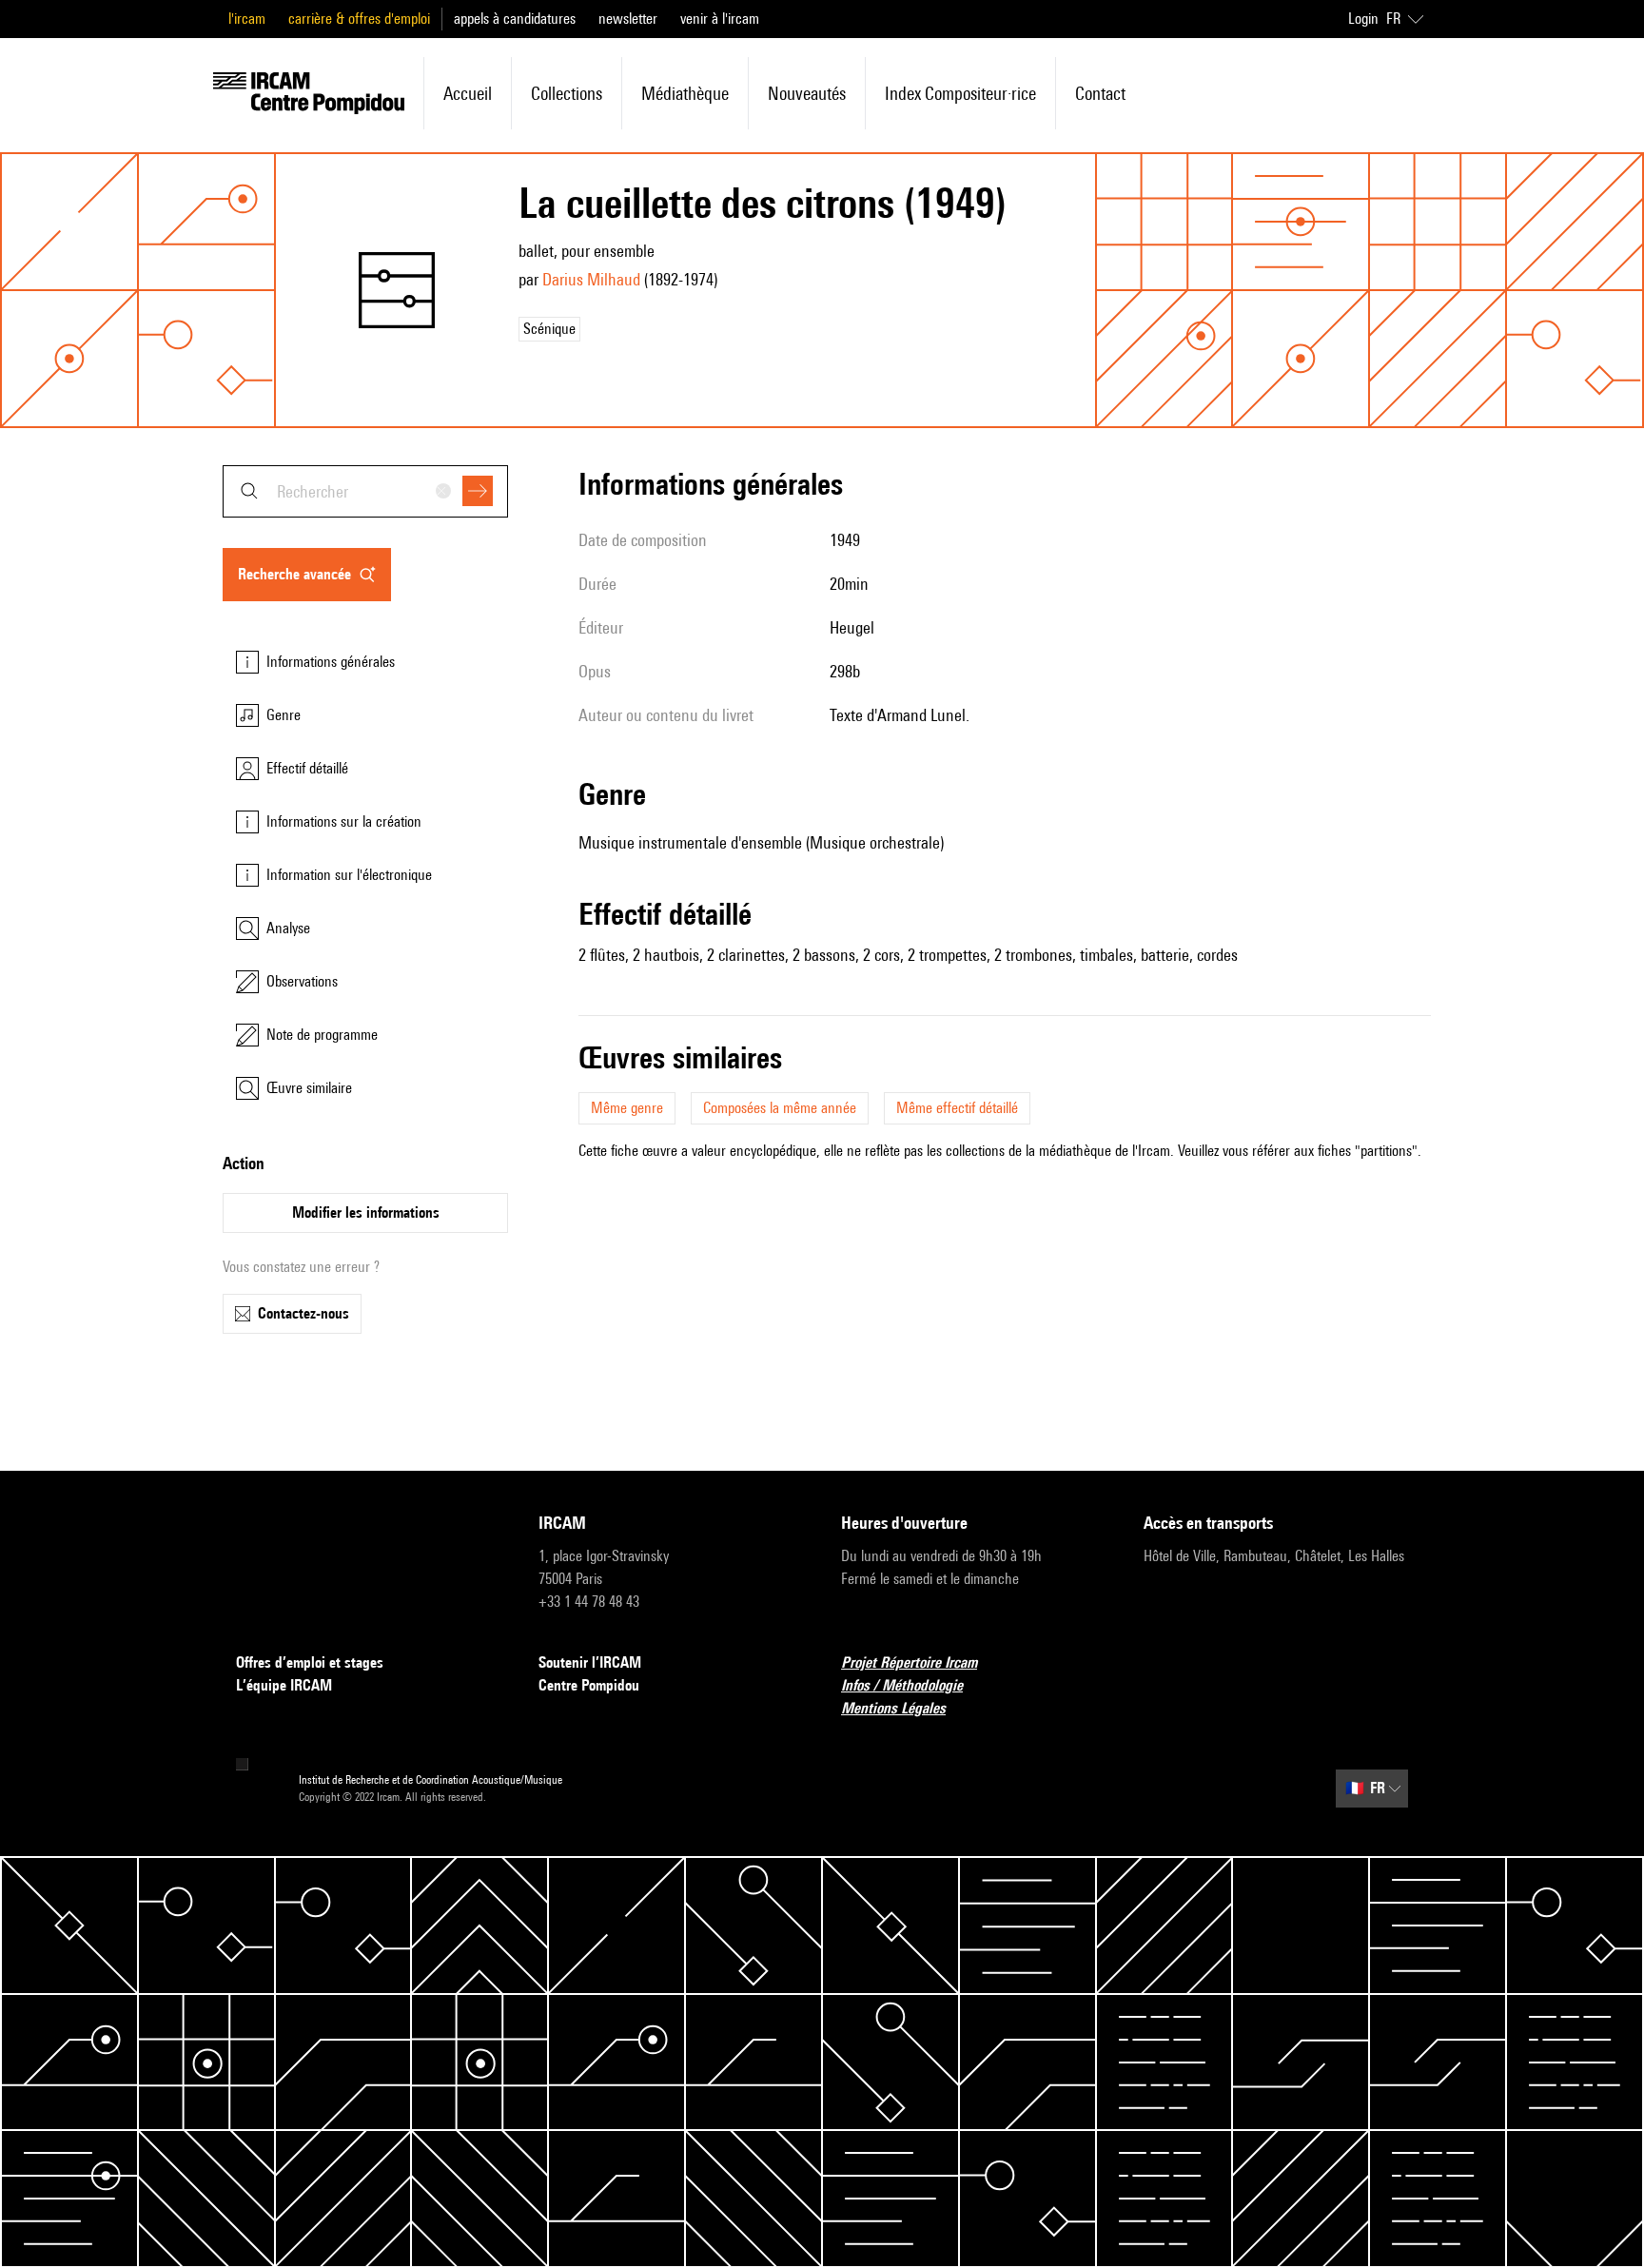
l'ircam (247, 19)
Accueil (468, 93)
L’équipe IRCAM (284, 1685)
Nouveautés (807, 93)
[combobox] (365, 491)
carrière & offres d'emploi (359, 19)
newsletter (628, 19)
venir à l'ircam (720, 19)
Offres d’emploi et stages (310, 1662)
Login (1363, 19)
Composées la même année (780, 1108)
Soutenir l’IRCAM (590, 1662)
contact (1100, 93)
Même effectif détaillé (957, 1108)
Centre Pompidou (589, 1685)
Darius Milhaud (591, 279)
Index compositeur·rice (960, 93)
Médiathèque (685, 93)
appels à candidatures (515, 19)
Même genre (627, 1108)
